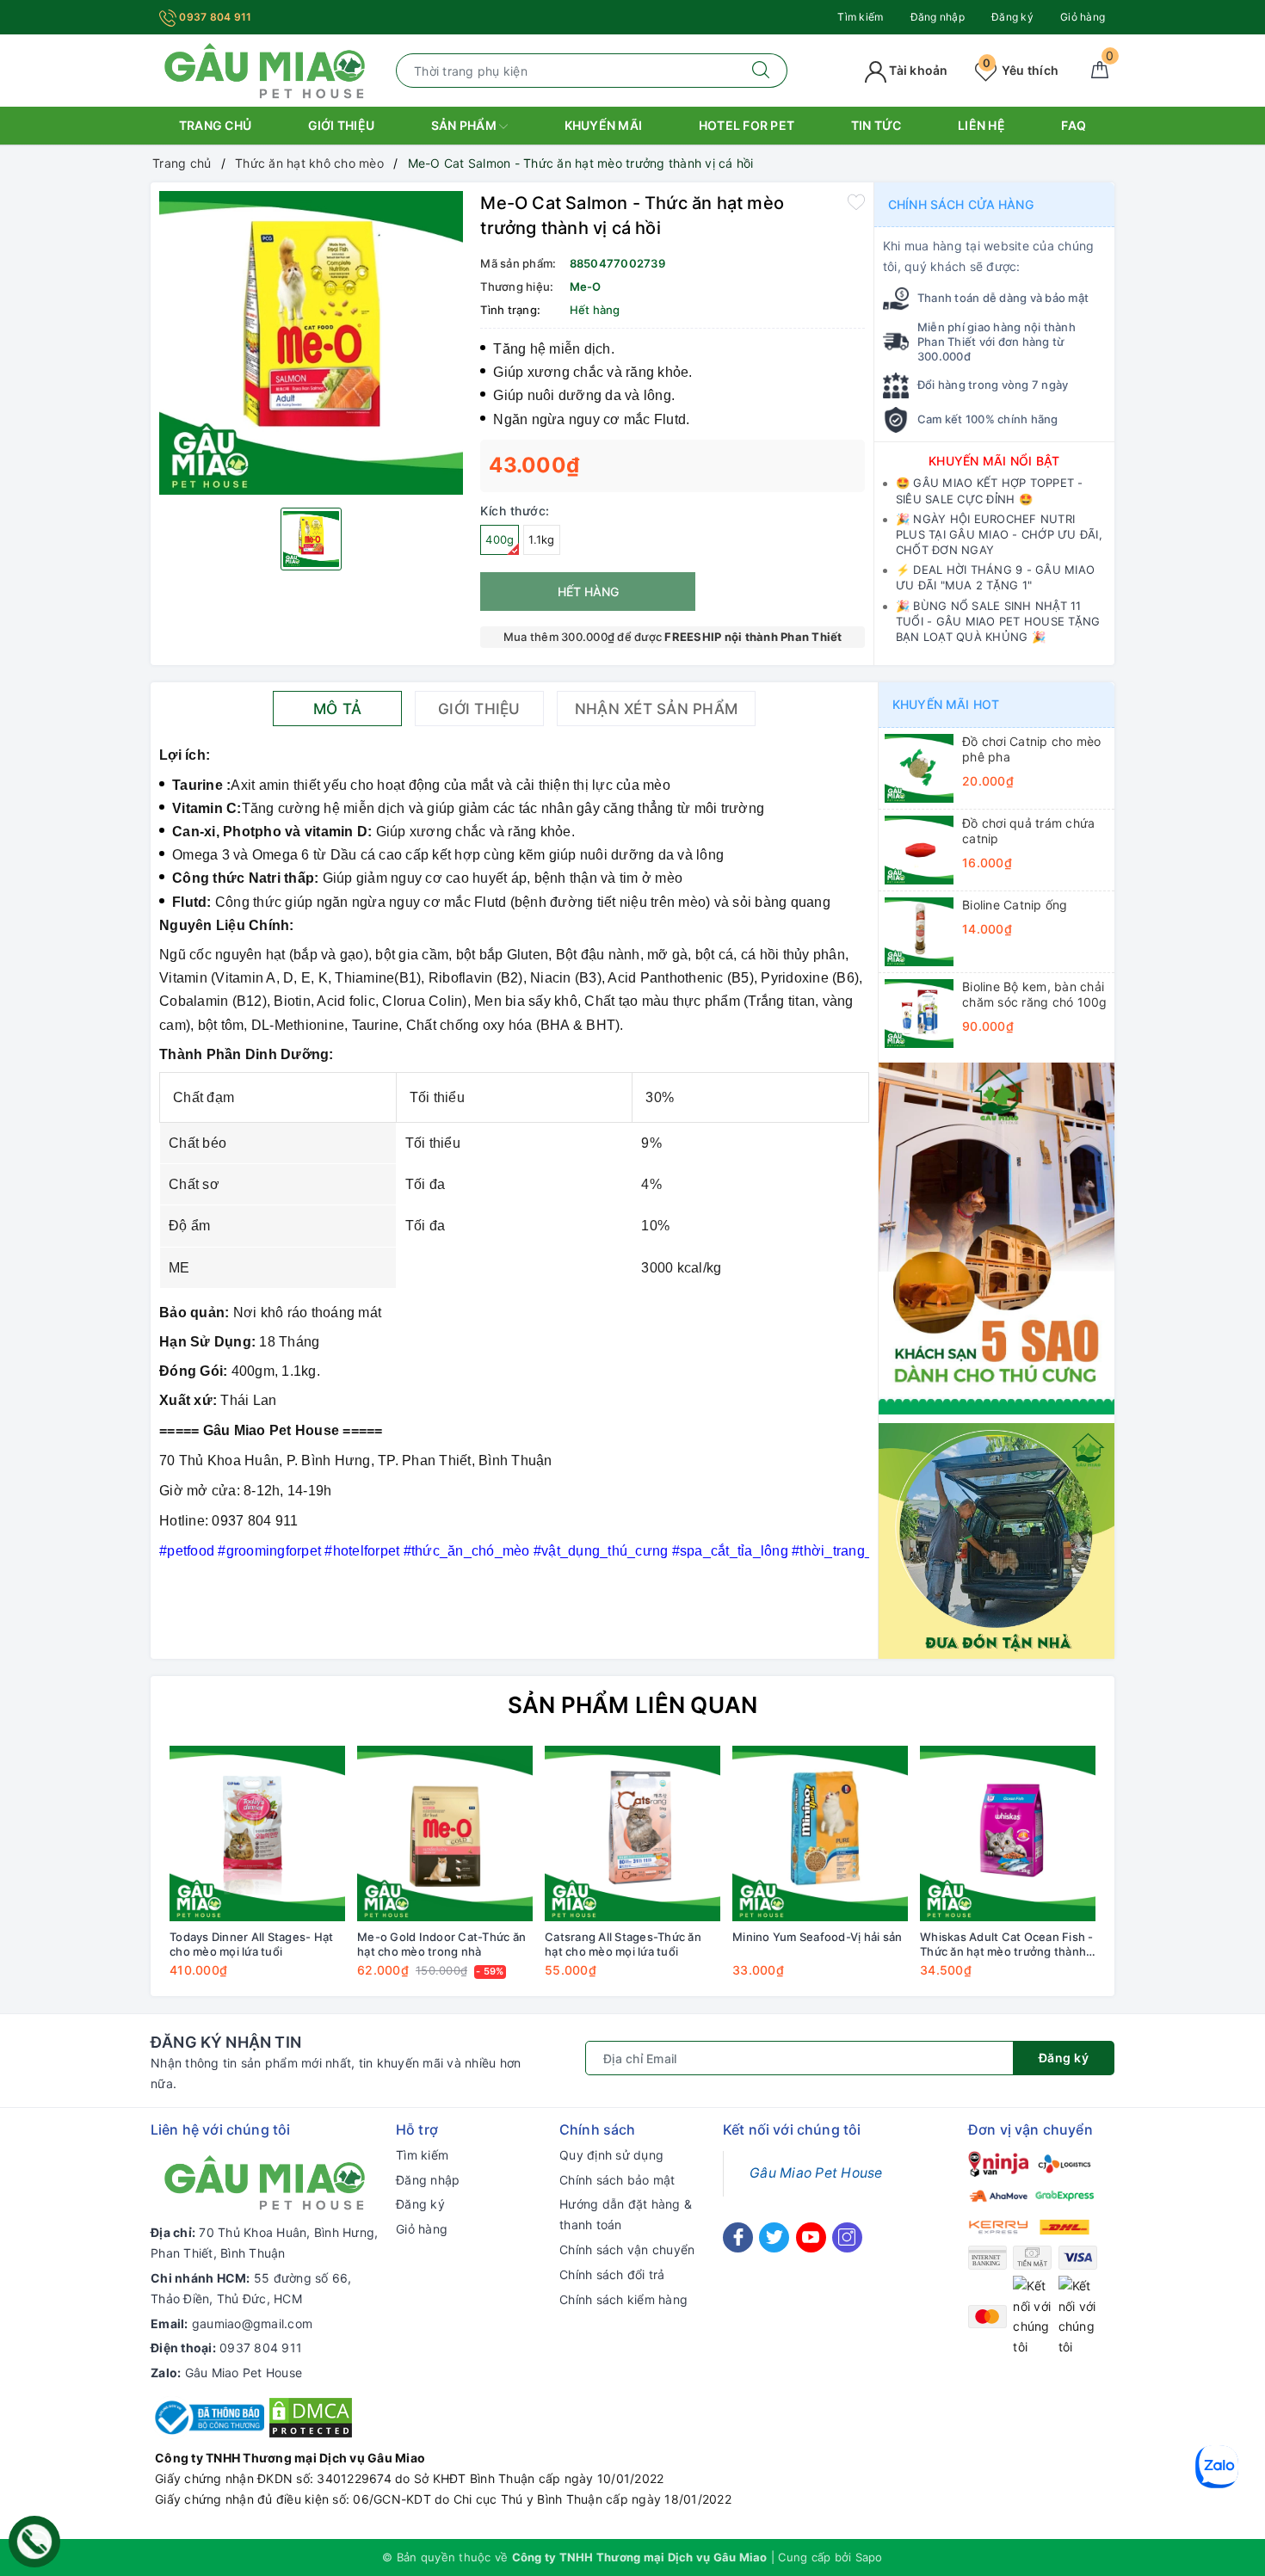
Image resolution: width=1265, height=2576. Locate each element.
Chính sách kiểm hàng (623, 2299)
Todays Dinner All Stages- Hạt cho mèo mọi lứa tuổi (251, 1944)
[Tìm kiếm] (761, 71)
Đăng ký (1012, 17)
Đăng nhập (938, 17)
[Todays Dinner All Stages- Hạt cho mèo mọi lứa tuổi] (257, 1833)
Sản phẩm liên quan (633, 1705)
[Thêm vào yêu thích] (856, 201)
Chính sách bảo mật (617, 2180)
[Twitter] (774, 2237)
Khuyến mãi (604, 125)
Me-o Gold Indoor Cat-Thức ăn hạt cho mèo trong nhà (441, 1944)
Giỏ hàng (1083, 17)
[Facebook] (738, 2237)
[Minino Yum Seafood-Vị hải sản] (820, 1833)
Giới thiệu (342, 125)
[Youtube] (811, 2237)
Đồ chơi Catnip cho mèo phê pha (1032, 749)
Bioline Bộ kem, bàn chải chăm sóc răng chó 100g (1035, 994)
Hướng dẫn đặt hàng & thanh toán (626, 2214)
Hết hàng (588, 592)
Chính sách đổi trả (612, 2274)
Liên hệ (981, 125)
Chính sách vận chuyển (627, 2249)
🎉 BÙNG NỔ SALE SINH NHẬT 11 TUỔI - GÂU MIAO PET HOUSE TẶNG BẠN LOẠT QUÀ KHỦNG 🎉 (998, 621)
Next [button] (1149, 1874)
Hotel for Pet (747, 125)
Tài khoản (917, 70)
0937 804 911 (214, 17)
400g (500, 539)
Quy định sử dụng (611, 2155)
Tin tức (876, 125)
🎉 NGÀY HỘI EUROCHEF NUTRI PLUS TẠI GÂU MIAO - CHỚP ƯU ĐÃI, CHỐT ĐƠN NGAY (999, 534)
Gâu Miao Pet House (244, 2373)
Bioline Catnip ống (1015, 905)
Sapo (869, 2557)
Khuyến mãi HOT (946, 704)
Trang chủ (215, 125)
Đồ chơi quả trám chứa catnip (1028, 831)
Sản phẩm (465, 125)
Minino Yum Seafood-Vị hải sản (817, 1937)
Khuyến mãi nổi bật (994, 461)
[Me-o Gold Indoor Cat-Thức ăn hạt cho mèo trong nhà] (445, 1833)
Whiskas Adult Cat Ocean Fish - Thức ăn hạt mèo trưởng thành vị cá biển (1007, 1944)
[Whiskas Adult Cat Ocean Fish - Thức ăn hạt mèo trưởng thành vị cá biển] (1008, 1833)
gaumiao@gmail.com (252, 2323)
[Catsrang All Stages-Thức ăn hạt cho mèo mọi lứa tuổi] (632, 1833)
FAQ (1074, 125)
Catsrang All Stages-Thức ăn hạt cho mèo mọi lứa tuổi (623, 1944)
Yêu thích (1021, 70)
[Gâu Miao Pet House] (265, 69)
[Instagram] (847, 2237)
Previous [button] (116, 1874)
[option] (311, 343)
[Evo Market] (997, 1237)
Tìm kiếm (860, 17)
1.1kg (541, 539)
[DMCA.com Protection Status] (311, 2416)
